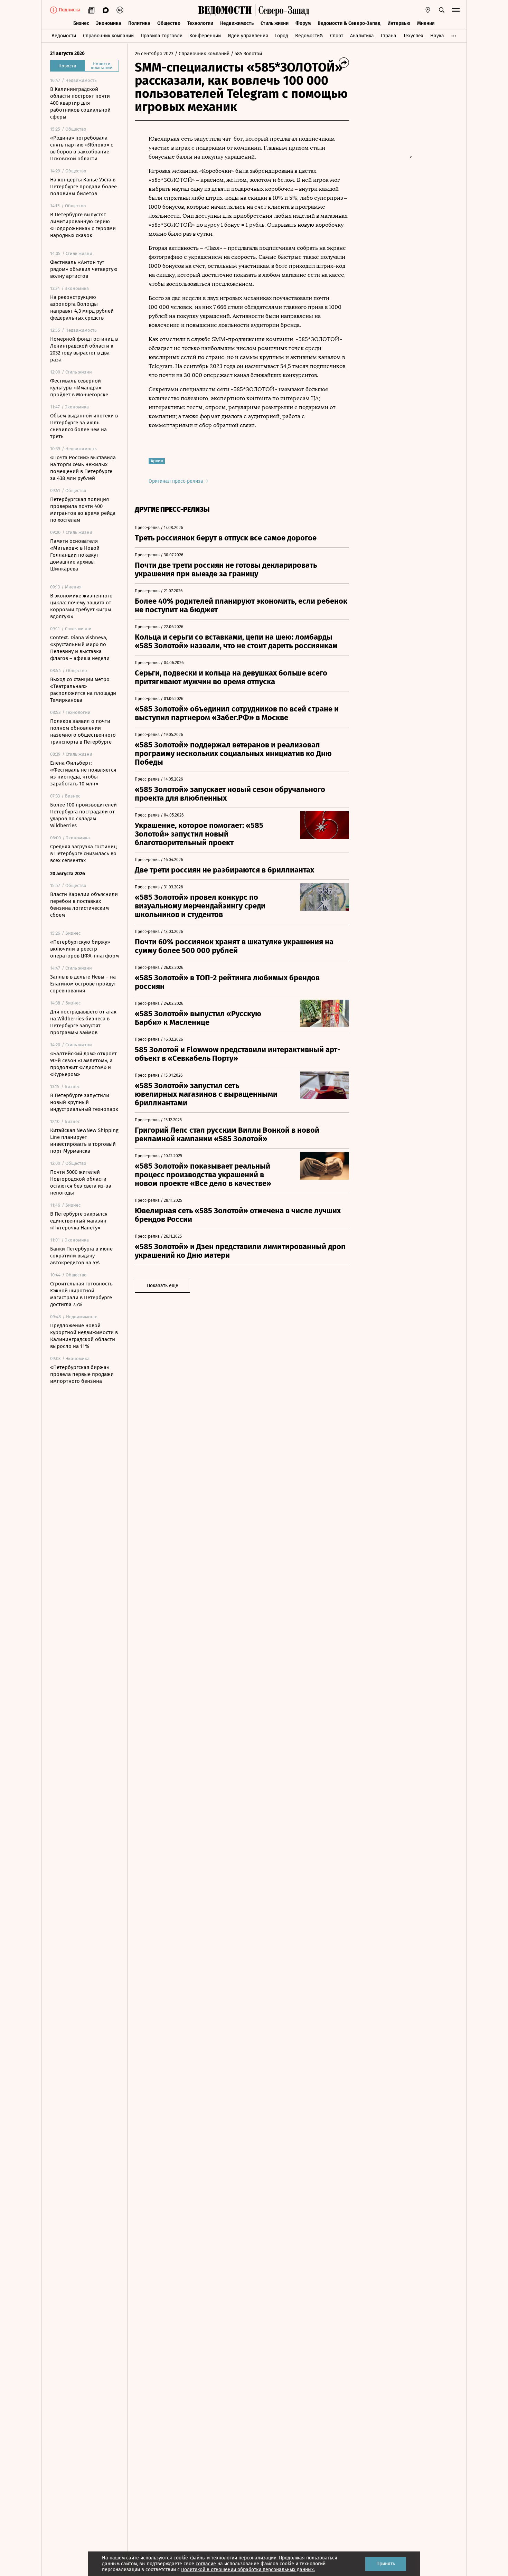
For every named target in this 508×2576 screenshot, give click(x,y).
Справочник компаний (108, 36)
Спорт (337, 36)
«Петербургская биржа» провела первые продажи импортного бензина (82, 1374)
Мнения (426, 23)
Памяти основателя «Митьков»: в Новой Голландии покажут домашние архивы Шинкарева (75, 555)
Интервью (399, 23)
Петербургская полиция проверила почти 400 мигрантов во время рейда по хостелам (83, 510)
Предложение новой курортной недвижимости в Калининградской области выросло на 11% (84, 1336)
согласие (206, 2564)
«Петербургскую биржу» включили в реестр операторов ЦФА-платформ (84, 949)
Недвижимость (237, 23)
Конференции (205, 36)
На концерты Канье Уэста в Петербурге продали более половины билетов (83, 187)
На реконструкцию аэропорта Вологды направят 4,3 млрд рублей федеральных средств (82, 308)
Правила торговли (162, 36)
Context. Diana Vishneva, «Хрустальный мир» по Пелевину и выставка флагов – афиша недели (80, 648)
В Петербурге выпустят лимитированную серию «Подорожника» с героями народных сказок (83, 225)
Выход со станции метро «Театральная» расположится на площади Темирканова (83, 690)
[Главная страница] (225, 10)
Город (282, 36)
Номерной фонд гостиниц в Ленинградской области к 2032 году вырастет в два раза (84, 349)
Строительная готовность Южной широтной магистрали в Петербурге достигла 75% (81, 1294)
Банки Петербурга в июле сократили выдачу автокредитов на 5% (81, 1256)
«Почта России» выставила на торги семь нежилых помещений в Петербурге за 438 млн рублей (83, 468)
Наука (437, 36)
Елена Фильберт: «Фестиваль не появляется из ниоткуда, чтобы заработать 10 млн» (83, 773)
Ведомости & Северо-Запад (349, 23)
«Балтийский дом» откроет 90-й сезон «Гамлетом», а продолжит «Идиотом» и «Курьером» (83, 1064)
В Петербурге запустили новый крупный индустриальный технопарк (84, 1102)
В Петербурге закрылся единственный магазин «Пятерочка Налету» (79, 1221)
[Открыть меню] (456, 10)
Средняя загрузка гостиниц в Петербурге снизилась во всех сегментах (83, 853)
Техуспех (413, 36)
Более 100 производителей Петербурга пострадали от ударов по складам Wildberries (83, 815)
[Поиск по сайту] (442, 10)
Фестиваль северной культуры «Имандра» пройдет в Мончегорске (79, 388)
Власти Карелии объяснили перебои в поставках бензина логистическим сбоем (84, 905)
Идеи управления (248, 36)
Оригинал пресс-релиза (177, 481)
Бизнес (81, 23)
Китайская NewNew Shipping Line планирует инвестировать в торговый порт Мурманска (84, 1141)
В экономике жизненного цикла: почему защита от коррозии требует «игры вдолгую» (81, 606)
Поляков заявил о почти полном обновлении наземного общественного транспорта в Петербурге (83, 732)
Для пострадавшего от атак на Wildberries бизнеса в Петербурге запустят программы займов (83, 1022)
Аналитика (362, 36)
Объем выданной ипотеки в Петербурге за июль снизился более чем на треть (84, 426)
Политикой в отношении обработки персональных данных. (248, 2570)
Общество (169, 23)
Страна (389, 36)
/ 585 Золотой (246, 54)
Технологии (200, 23)
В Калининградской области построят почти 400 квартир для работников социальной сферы (80, 103)
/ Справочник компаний (202, 54)
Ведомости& (309, 36)
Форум (303, 23)
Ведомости (64, 36)
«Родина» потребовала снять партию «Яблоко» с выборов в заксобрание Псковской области (82, 148)
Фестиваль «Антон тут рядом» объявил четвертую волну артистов (84, 269)
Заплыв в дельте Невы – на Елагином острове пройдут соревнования (83, 984)
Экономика (109, 23)
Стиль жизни (275, 23)
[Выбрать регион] (428, 10)
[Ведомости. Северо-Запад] (282, 10)
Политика (139, 23)
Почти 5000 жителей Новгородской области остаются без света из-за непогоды (81, 1182)
